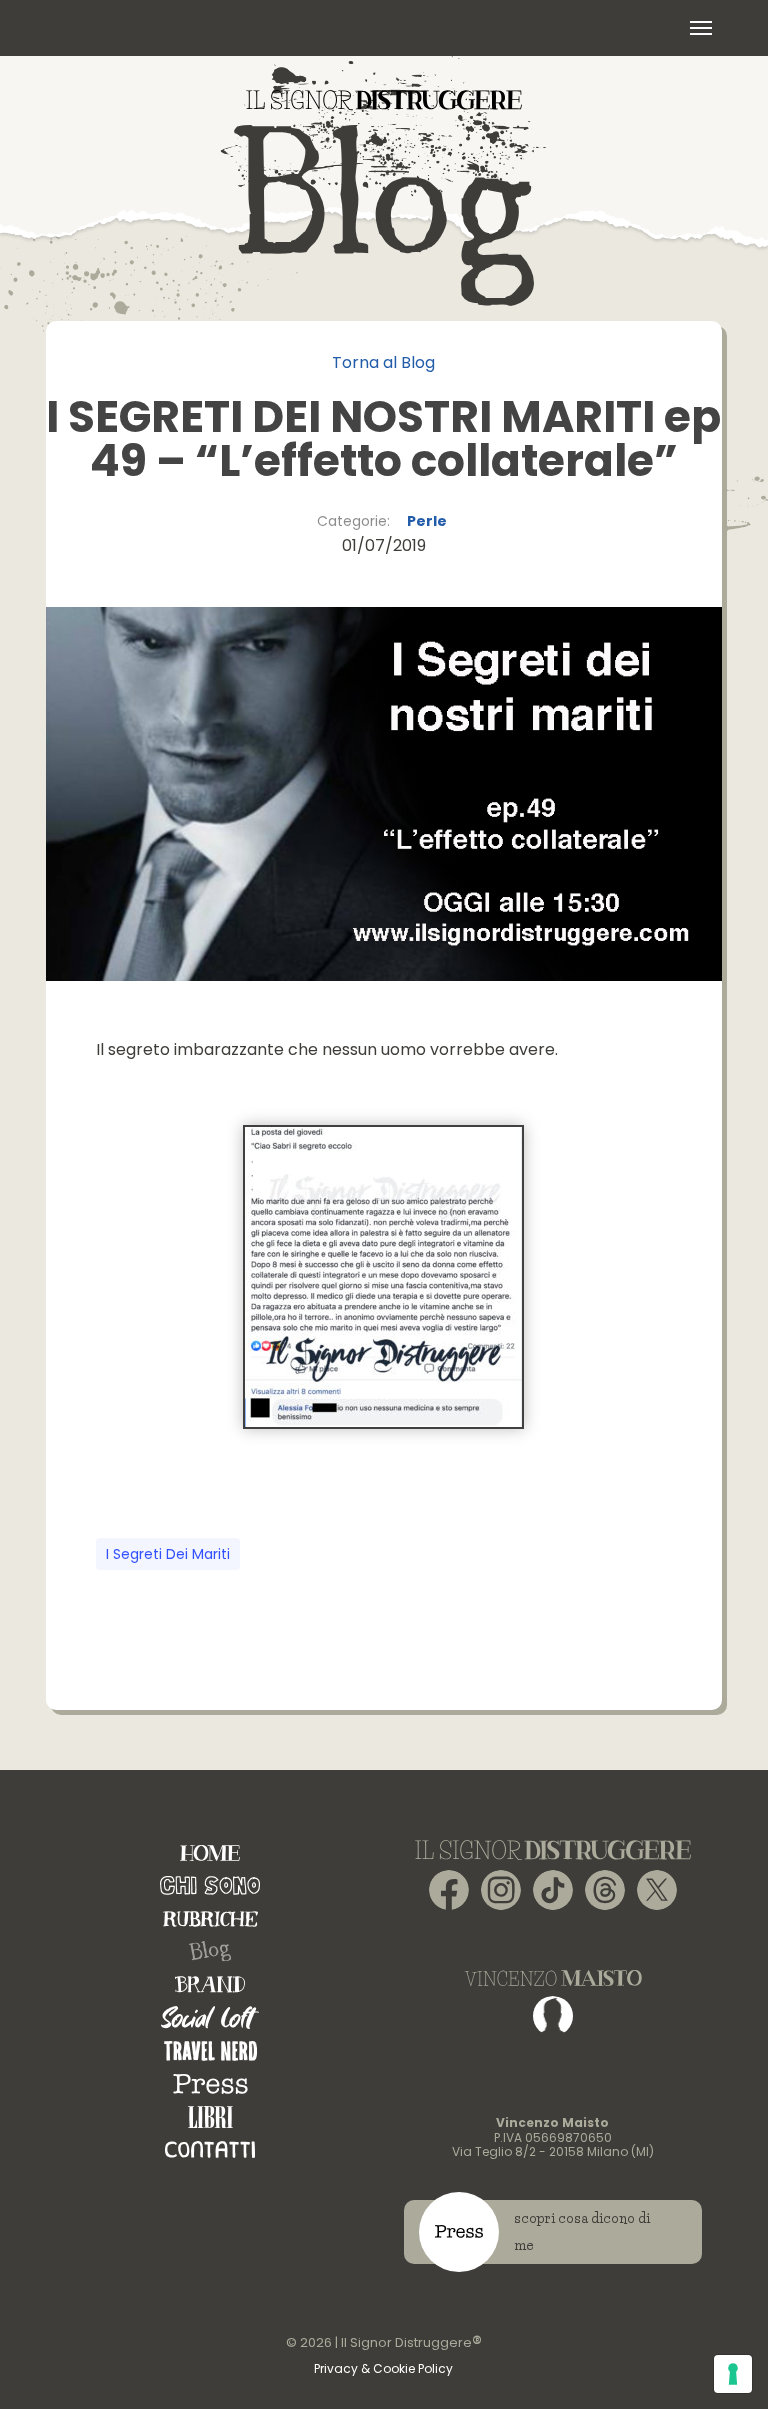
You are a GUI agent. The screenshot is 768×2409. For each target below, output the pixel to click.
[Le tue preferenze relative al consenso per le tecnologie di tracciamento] (733, 2374)
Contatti (210, 2149)
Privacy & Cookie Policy (383, 2368)
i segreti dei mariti (168, 1554)
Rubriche (210, 1918)
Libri (210, 2116)
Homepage (210, 1852)
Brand (210, 1984)
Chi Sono (210, 1885)
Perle (427, 521)
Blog (210, 1952)
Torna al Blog (383, 362)
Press (210, 2083)
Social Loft (210, 2017)
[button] (701, 28)
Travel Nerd (210, 2050)
